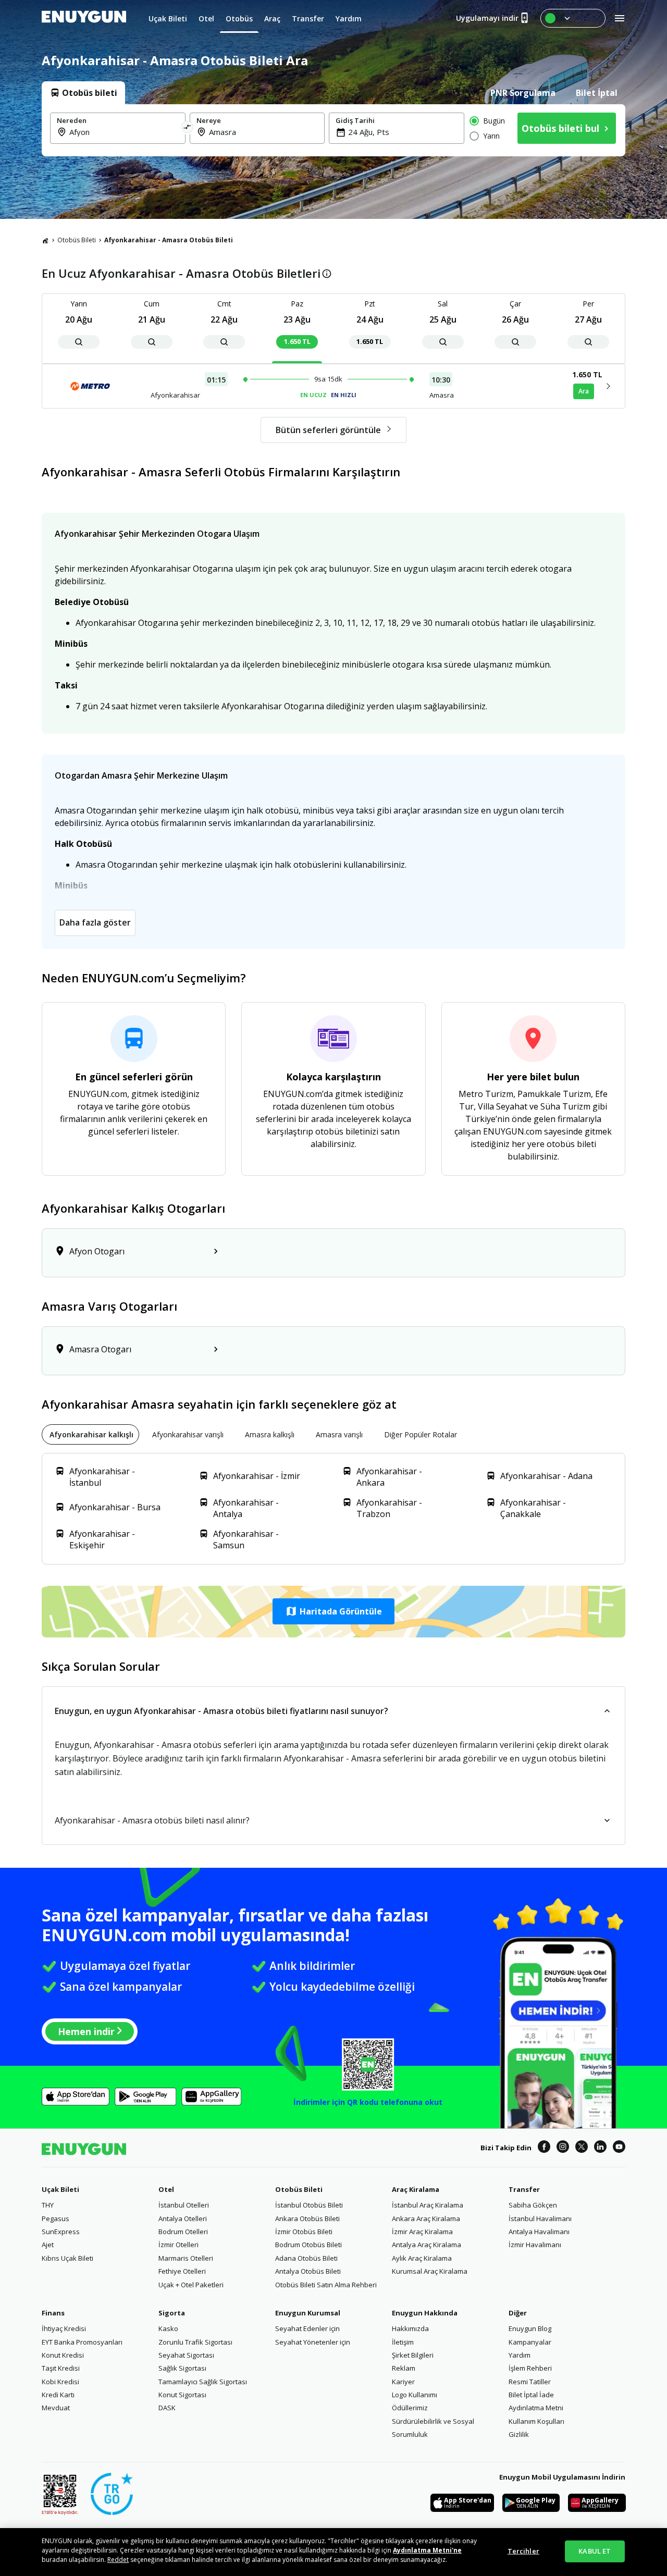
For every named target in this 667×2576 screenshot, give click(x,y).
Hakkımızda (410, 2328)
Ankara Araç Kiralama (426, 2218)
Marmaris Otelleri (186, 2258)
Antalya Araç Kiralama (427, 2245)
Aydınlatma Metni (536, 2408)
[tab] (83, 93)
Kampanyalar (530, 2342)
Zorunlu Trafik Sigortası (195, 2342)
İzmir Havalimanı (535, 2245)
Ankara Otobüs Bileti (307, 2218)
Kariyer (403, 2382)
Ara (584, 391)
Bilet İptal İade (531, 2395)
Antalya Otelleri (183, 2218)
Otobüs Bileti (77, 240)
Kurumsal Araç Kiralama (430, 2271)
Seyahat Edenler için (307, 2328)
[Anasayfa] (45, 240)
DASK (167, 2408)
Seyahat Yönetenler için (313, 2342)
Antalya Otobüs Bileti (308, 2271)
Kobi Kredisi (60, 2382)
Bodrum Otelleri (183, 2232)
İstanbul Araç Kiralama (428, 2205)
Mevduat (56, 2408)
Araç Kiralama (416, 2189)
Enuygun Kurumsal (308, 2313)
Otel (166, 2189)
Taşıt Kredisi (61, 2368)
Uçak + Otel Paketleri (191, 2285)
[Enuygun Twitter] (582, 2148)
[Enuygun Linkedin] (600, 2148)
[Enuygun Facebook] (544, 2148)
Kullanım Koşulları (536, 2421)
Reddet (118, 2560)
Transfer (524, 2189)
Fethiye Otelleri (182, 2271)
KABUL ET (595, 2551)
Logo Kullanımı (415, 2395)
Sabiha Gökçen (533, 2205)
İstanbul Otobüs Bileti (309, 2205)
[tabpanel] (333, 130)
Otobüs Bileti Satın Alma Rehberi (326, 2285)
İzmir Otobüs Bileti (304, 2232)
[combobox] (124, 132)
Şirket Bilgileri (413, 2355)
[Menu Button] (573, 18)
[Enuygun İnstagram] (563, 2148)
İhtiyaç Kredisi (64, 2328)
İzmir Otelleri (178, 2245)
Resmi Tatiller (530, 2382)
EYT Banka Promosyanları (82, 2342)
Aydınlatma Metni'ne (427, 2550)
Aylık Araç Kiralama (422, 2258)
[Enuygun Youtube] (619, 2148)
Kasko (168, 2328)
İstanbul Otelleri (184, 2205)
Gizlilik (519, 2434)
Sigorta (172, 2313)
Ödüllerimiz (410, 2408)
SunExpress (61, 2232)
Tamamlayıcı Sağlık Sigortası (203, 2382)
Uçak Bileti (60, 2189)
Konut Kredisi (63, 2355)
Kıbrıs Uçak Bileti (67, 2258)
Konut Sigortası (182, 2395)
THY (48, 2205)
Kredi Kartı (58, 2395)
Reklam (404, 2368)
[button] (333, 1611)
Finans (53, 2313)
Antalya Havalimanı (539, 2232)
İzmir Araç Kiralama (422, 2232)
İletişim (403, 2342)
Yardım (520, 2355)
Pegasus (55, 2218)
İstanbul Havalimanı (540, 2218)
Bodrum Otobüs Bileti (308, 2245)
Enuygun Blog (530, 2328)
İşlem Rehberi (530, 2368)
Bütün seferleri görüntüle (328, 430)
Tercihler (523, 2551)
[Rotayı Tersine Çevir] (188, 128)
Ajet (48, 2245)
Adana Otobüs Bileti (306, 2258)
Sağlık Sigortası (182, 2368)
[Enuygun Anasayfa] (84, 18)
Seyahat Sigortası (186, 2355)
